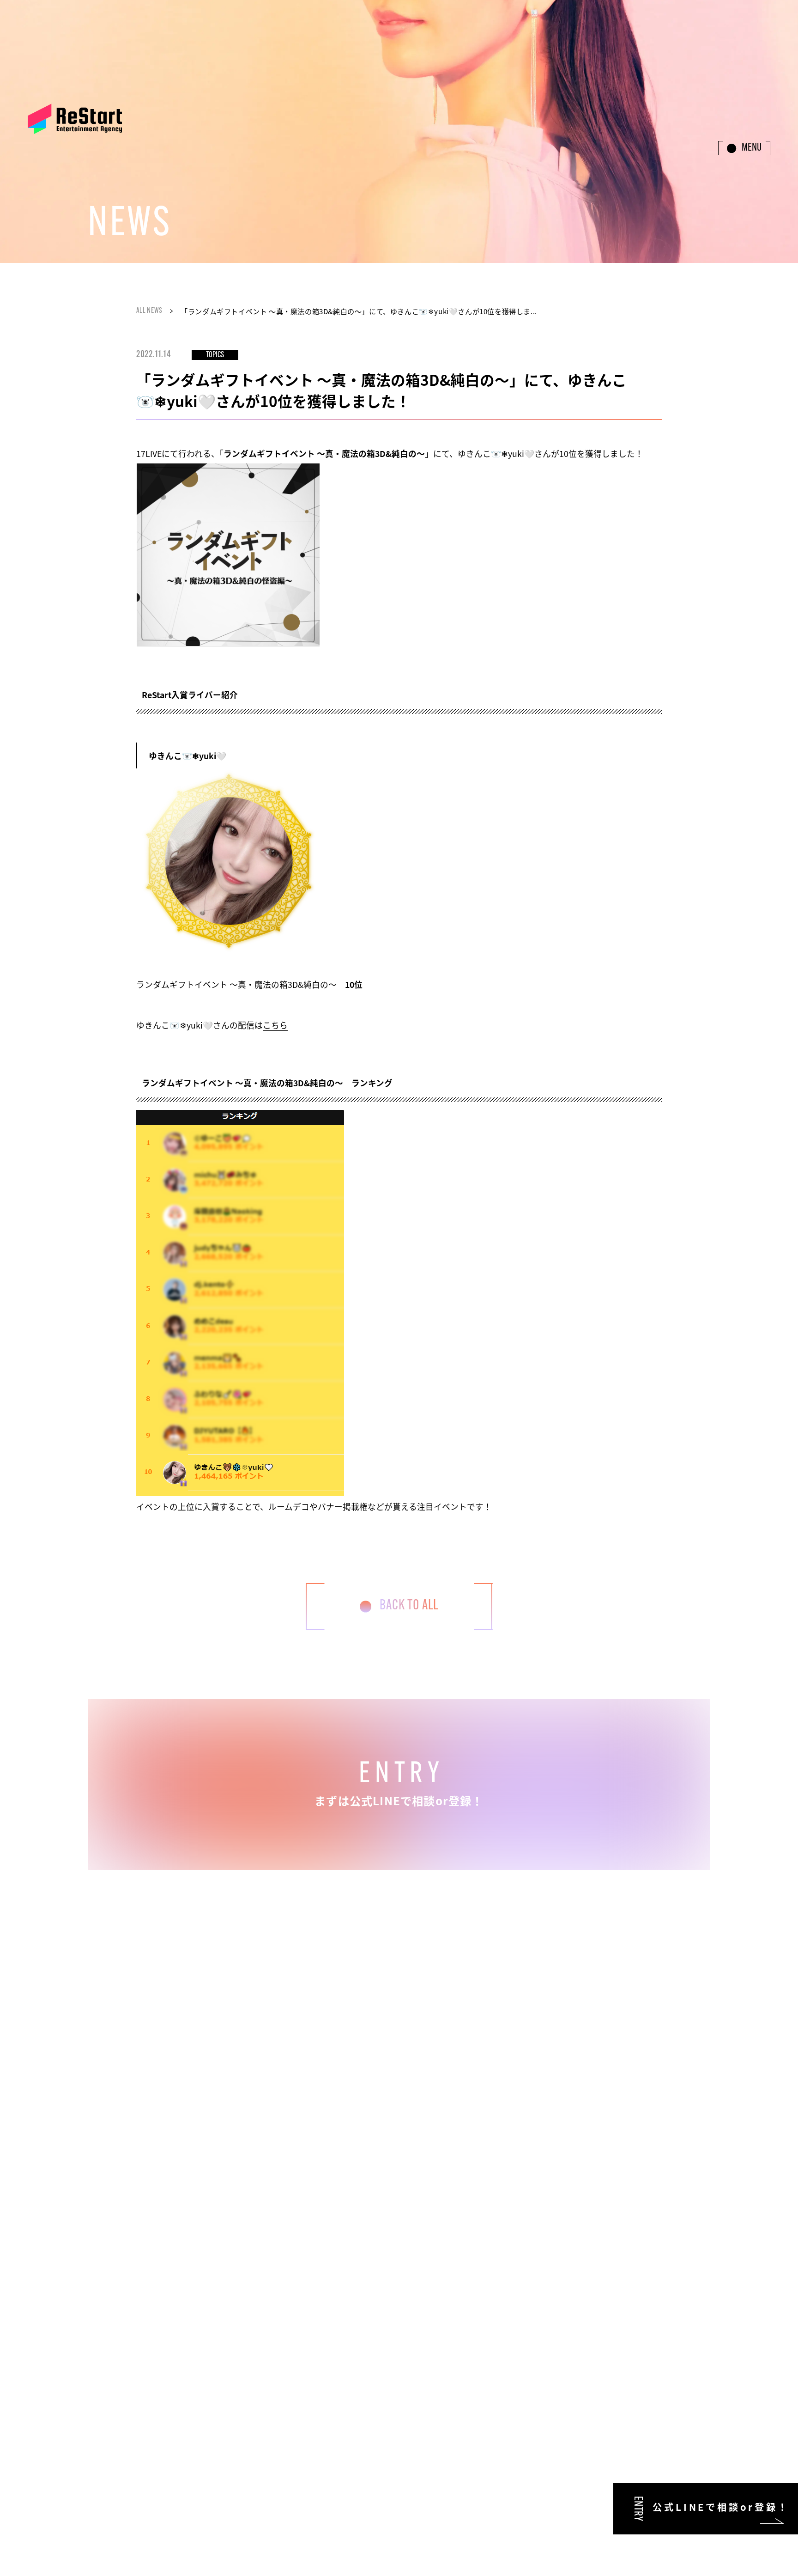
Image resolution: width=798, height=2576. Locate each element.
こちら (275, 1025)
